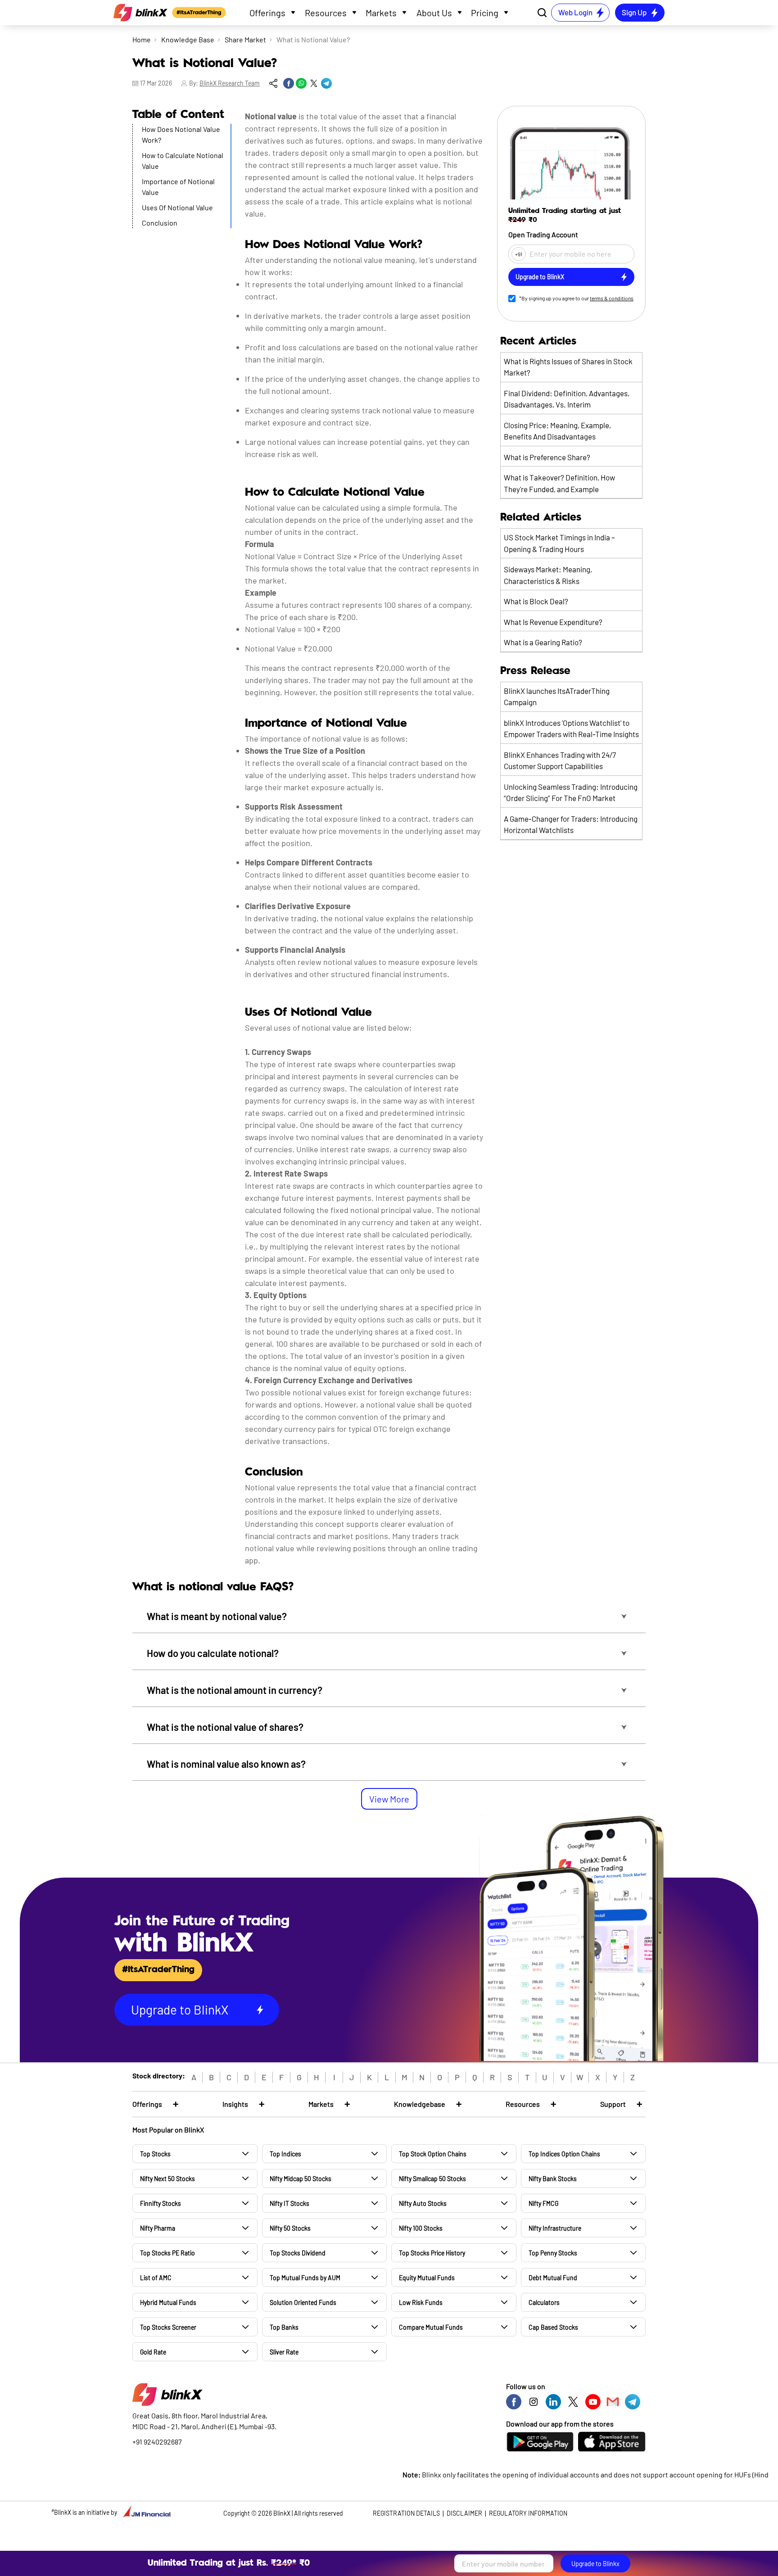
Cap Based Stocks (553, 2327)
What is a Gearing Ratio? (543, 642)
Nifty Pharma (158, 2228)
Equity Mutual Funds (427, 2278)
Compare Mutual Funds (431, 2327)
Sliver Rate (284, 2352)
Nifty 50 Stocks (290, 2228)
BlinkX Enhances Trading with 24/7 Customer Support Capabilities (560, 761)
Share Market (245, 39)
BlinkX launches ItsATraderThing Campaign (557, 697)
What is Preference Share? (547, 457)
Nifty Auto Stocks (423, 2203)
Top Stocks (155, 2154)
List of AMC (156, 2278)
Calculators (544, 2302)
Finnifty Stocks (161, 2203)
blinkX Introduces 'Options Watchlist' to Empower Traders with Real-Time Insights (571, 729)
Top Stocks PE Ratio (167, 2253)
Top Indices (285, 2154)
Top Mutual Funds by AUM (305, 2278)
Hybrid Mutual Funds (168, 2302)
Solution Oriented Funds (303, 2302)
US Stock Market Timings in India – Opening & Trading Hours (559, 543)
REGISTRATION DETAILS (406, 2513)
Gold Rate (153, 2352)
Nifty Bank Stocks (553, 2179)
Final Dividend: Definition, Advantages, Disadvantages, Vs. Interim (567, 399)
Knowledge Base (188, 39)
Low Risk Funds (421, 2302)
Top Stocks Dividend (298, 2253)
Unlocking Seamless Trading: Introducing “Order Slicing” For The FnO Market (571, 792)
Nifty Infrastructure (555, 2228)
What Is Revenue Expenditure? (553, 622)
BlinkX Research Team (230, 83)
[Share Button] (273, 83)
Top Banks (284, 2327)
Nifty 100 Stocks (421, 2228)
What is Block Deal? (536, 601)
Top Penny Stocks (553, 2253)
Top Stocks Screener (168, 2327)
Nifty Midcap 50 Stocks (301, 2179)
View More (389, 1799)
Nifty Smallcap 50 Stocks (432, 2179)
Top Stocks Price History (432, 2253)
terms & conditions (612, 298)
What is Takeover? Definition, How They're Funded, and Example (559, 483)
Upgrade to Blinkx (595, 2564)
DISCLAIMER (464, 2513)
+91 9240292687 (157, 2442)
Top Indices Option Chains (564, 2154)
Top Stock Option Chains (433, 2154)
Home (142, 39)
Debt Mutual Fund (553, 2278)
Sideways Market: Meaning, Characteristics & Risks (548, 575)
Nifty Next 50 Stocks (167, 2179)
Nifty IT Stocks (289, 2203)
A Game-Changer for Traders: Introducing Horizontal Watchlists (571, 824)
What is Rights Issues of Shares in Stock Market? (568, 367)
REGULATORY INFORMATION (528, 2513)
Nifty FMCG (543, 2203)
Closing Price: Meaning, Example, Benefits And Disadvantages (557, 431)
